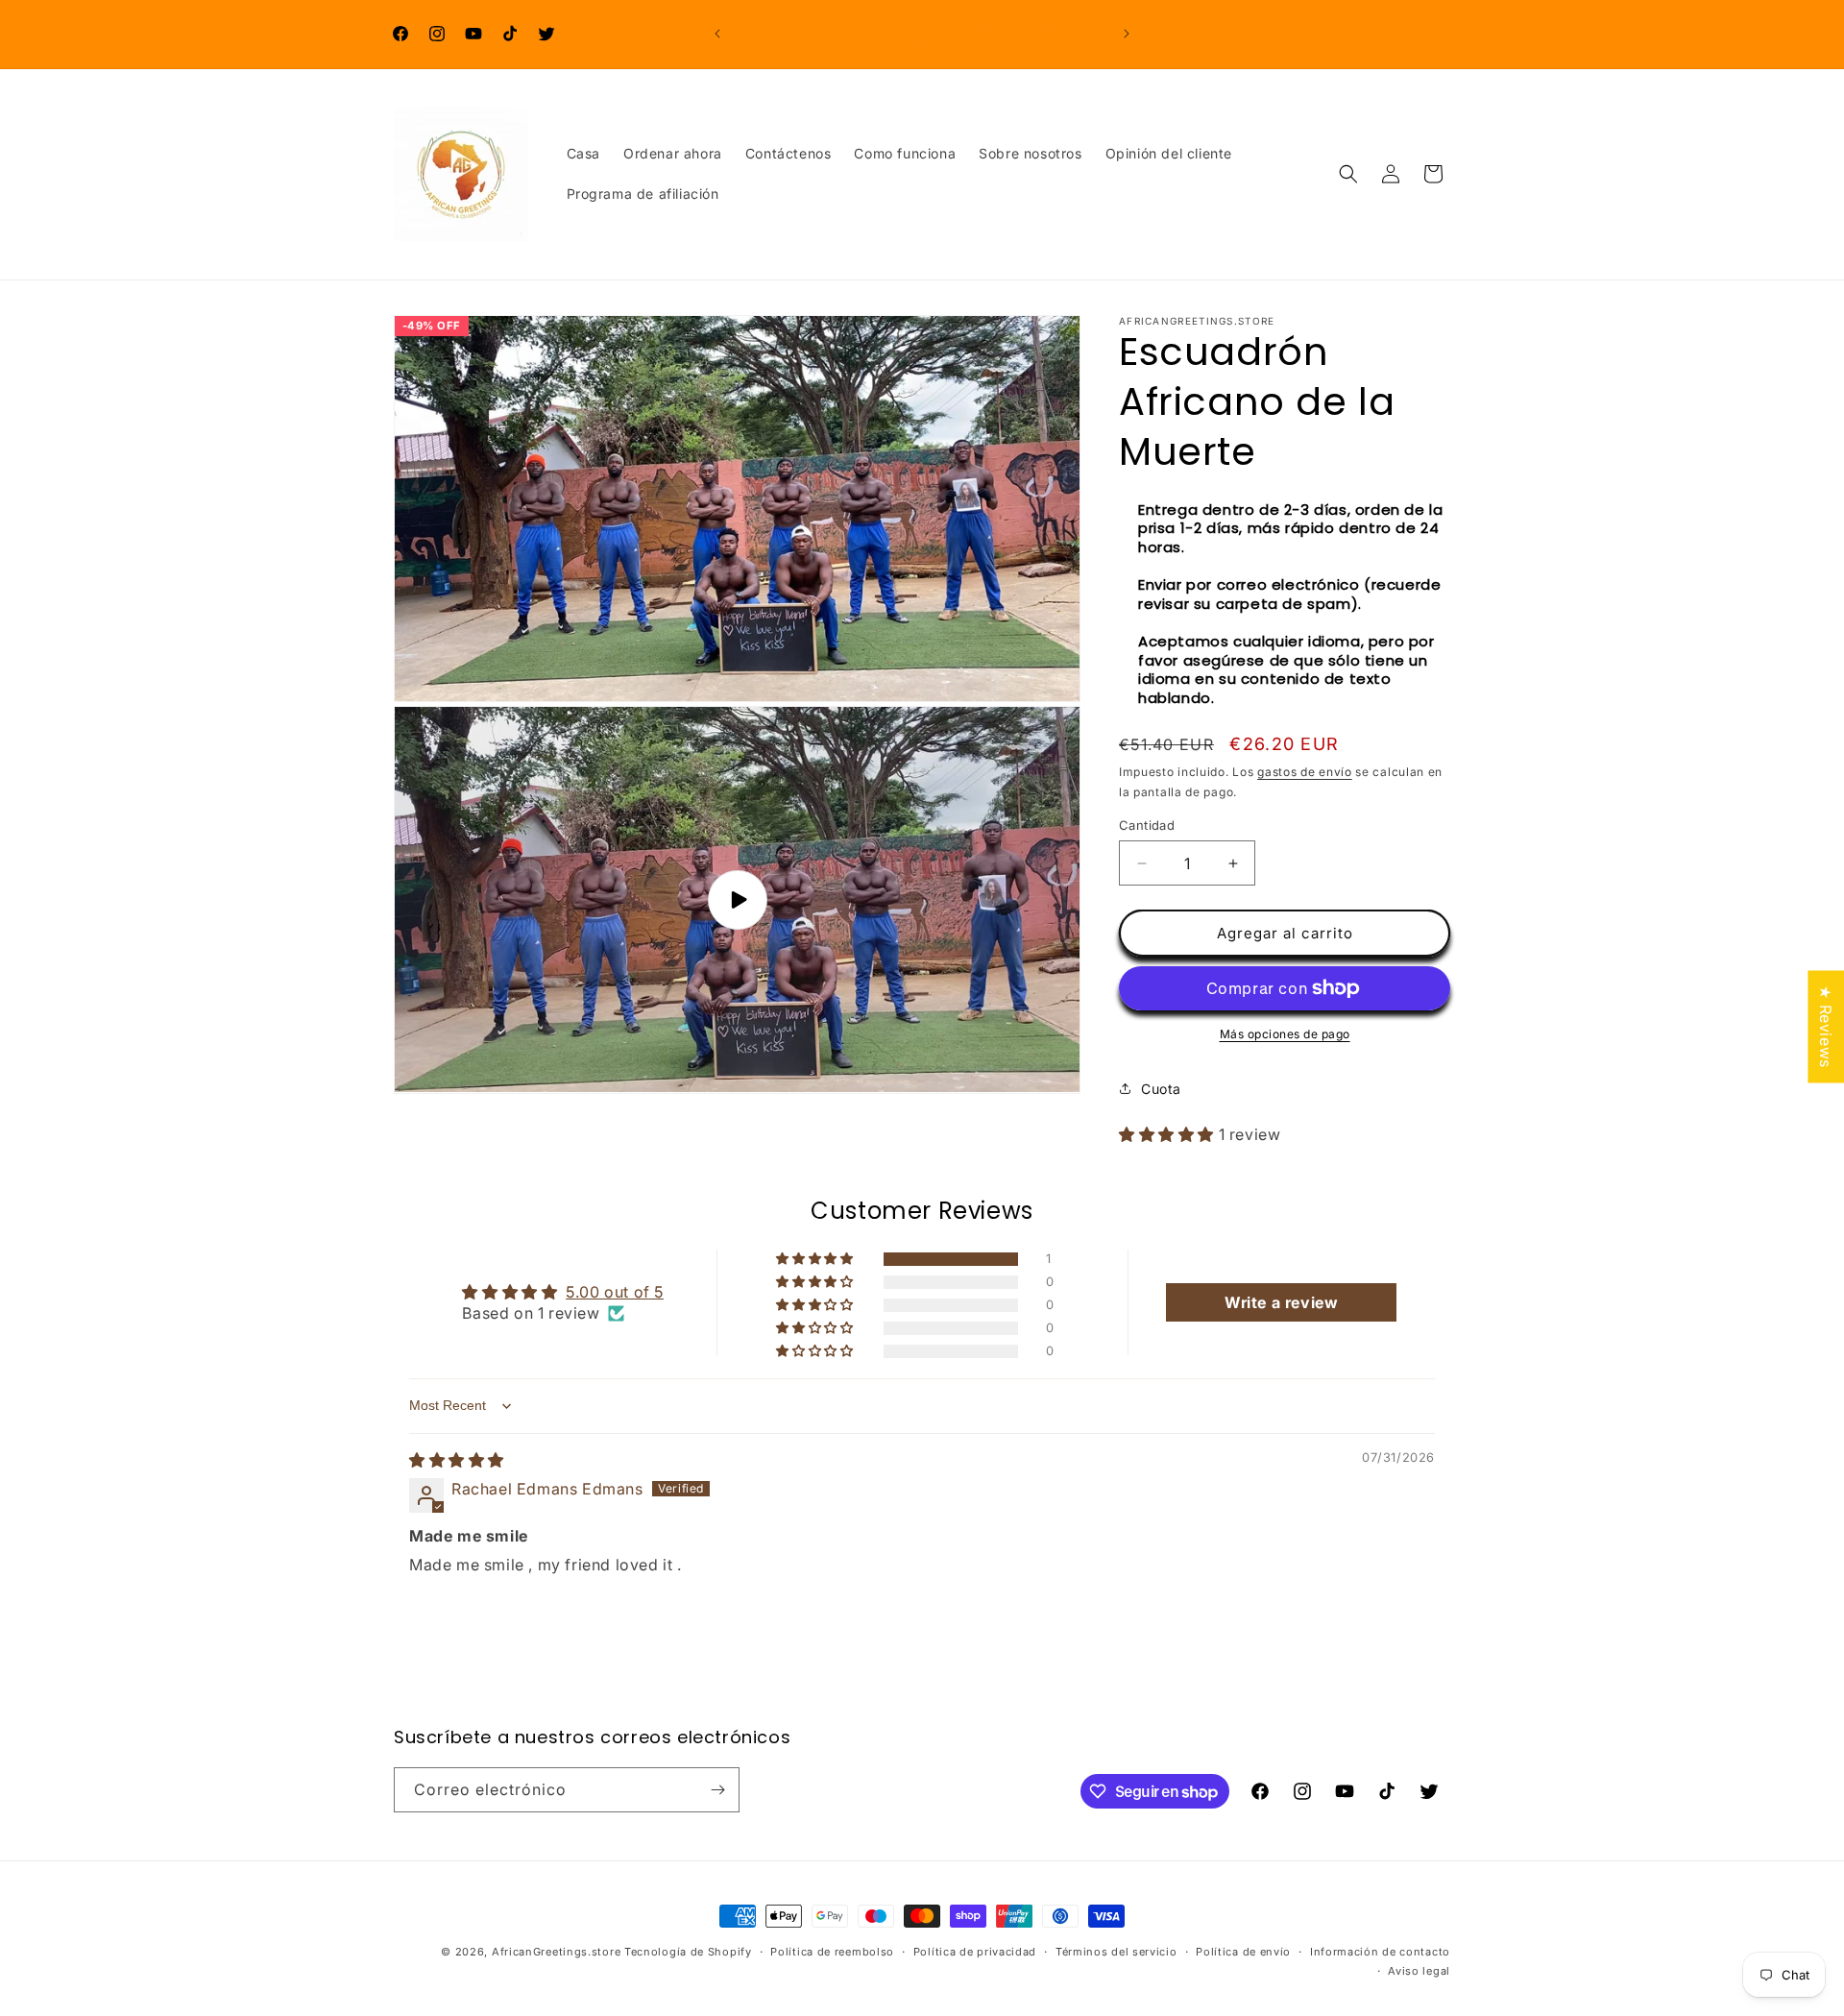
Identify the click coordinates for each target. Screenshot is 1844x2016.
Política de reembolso (832, 1952)
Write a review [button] (1281, 1302)
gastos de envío (1305, 772)
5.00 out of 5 (615, 1292)
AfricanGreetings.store (556, 1952)
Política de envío (1243, 1952)
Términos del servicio (1116, 1952)
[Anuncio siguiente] (1127, 34)
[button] (1348, 174)
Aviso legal (1419, 1971)
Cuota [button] (1161, 1089)
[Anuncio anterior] (717, 34)
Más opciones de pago (1285, 1034)
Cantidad (1147, 825)
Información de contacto (1380, 1952)
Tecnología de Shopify (688, 1952)
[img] (457, 1460)
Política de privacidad (975, 1952)
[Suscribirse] (717, 1790)
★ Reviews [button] (1826, 1026)
